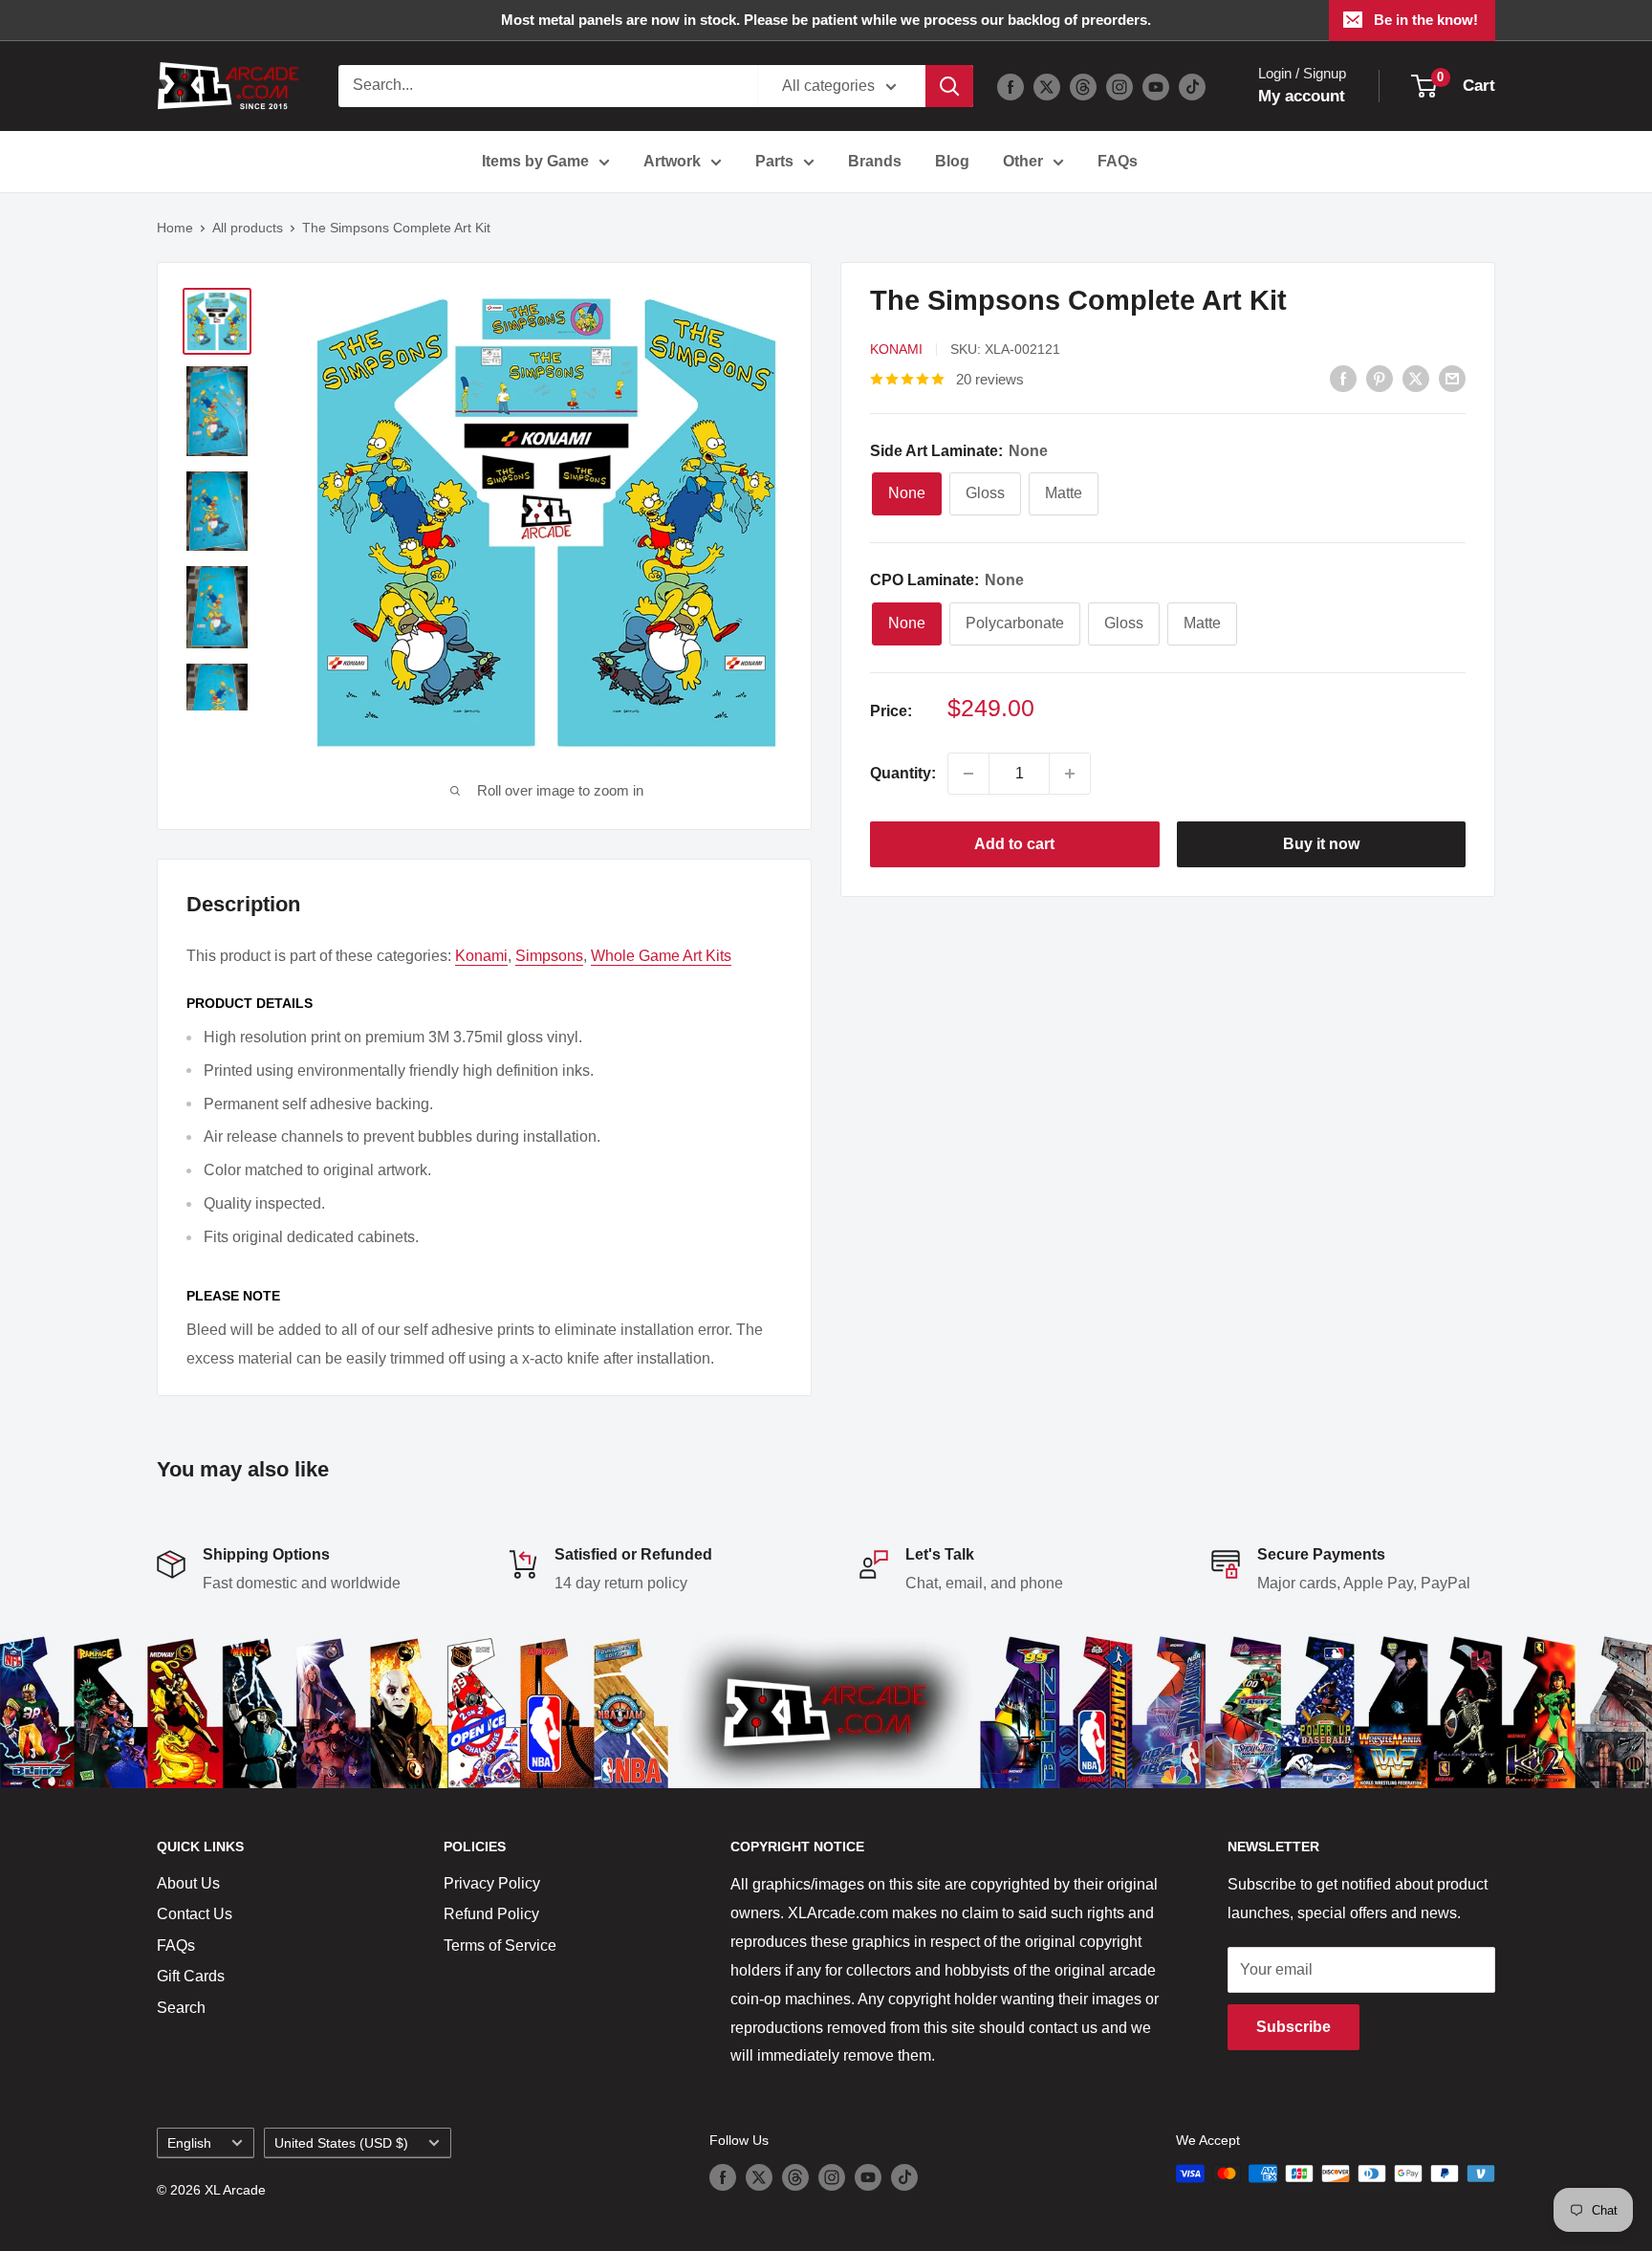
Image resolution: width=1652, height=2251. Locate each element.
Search (181, 2008)
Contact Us (195, 1914)
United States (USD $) (341, 2143)
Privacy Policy (492, 1883)
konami (481, 956)
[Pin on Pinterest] (1380, 378)
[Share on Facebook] (1343, 378)
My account (1302, 96)
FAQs (1118, 161)
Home (175, 228)
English (189, 2143)
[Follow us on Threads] (1083, 86)
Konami (896, 349)
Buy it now (1321, 844)
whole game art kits (661, 956)
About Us (188, 1883)
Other (1023, 161)
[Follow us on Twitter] (1047, 86)
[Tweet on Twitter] (1416, 378)
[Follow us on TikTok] (1192, 86)
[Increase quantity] (1070, 774)
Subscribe (1293, 2027)
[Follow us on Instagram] (1119, 86)
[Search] (949, 86)
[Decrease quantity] (968, 774)
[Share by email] (1452, 378)
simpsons (549, 956)
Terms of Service (500, 1945)
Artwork (672, 161)
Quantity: (903, 773)
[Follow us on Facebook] (1011, 86)
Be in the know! (1426, 20)
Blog (952, 161)
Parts (774, 161)
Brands (875, 161)
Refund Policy (491, 1914)
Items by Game (535, 161)
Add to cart (1014, 844)
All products (248, 228)
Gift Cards (191, 1976)
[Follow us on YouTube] (1156, 86)
